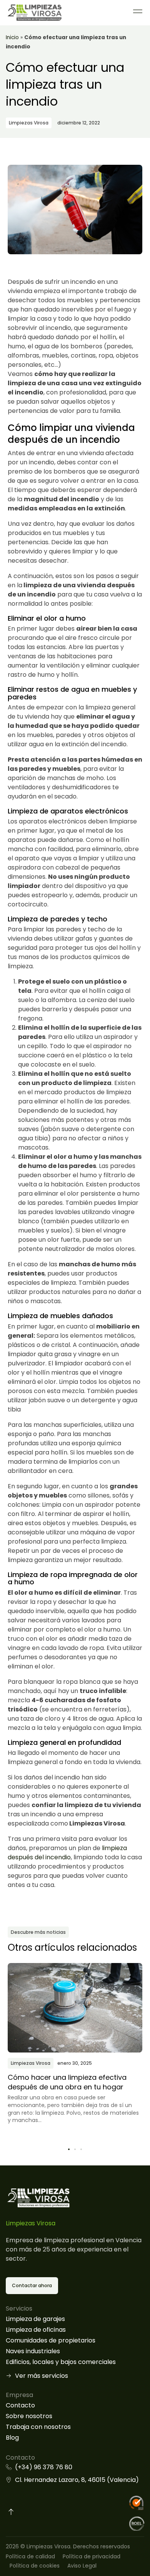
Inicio (12, 37)
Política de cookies (35, 2566)
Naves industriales (33, 2351)
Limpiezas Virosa (29, 123)
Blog (12, 2438)
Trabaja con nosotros (38, 2427)
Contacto (20, 2405)
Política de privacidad (92, 2556)
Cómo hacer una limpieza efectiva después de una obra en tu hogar (67, 2082)
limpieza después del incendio (67, 1853)
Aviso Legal (82, 2566)
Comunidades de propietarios (51, 2340)
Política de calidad (30, 2556)
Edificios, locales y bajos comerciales (61, 2362)
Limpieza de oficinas (36, 2330)
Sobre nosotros (29, 2416)
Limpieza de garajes (35, 2319)
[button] (69, 2149)
